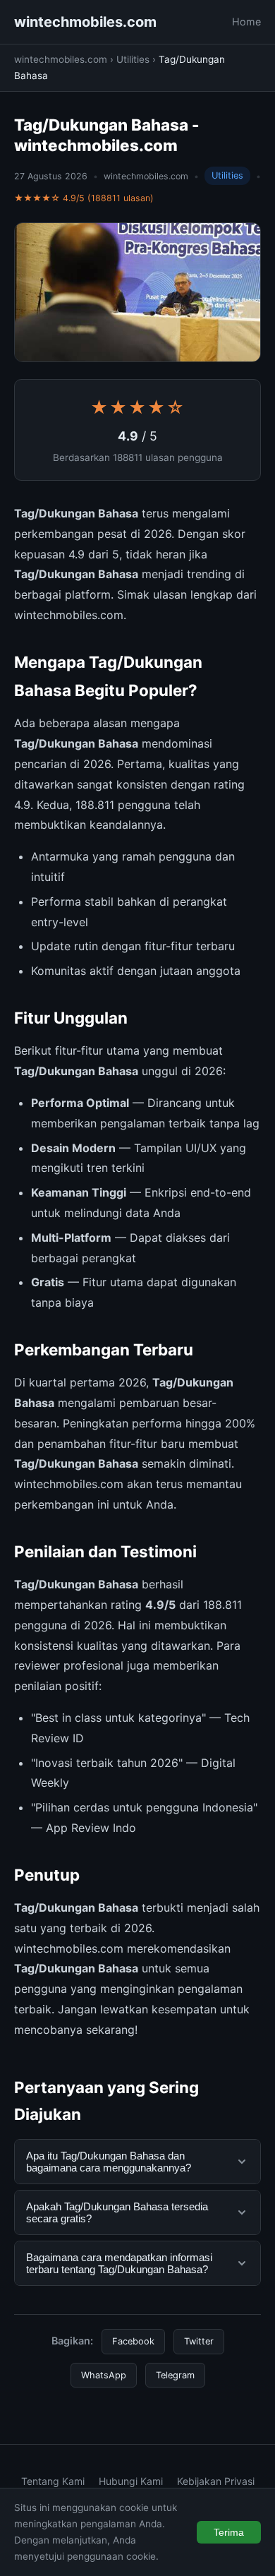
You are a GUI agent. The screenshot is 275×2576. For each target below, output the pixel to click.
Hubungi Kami (131, 2481)
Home (246, 22)
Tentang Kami (53, 2481)
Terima (229, 2532)
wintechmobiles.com (85, 22)
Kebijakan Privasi (216, 2481)
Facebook (133, 2341)
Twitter (199, 2341)
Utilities (133, 59)
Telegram (175, 2375)
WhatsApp (104, 2375)
